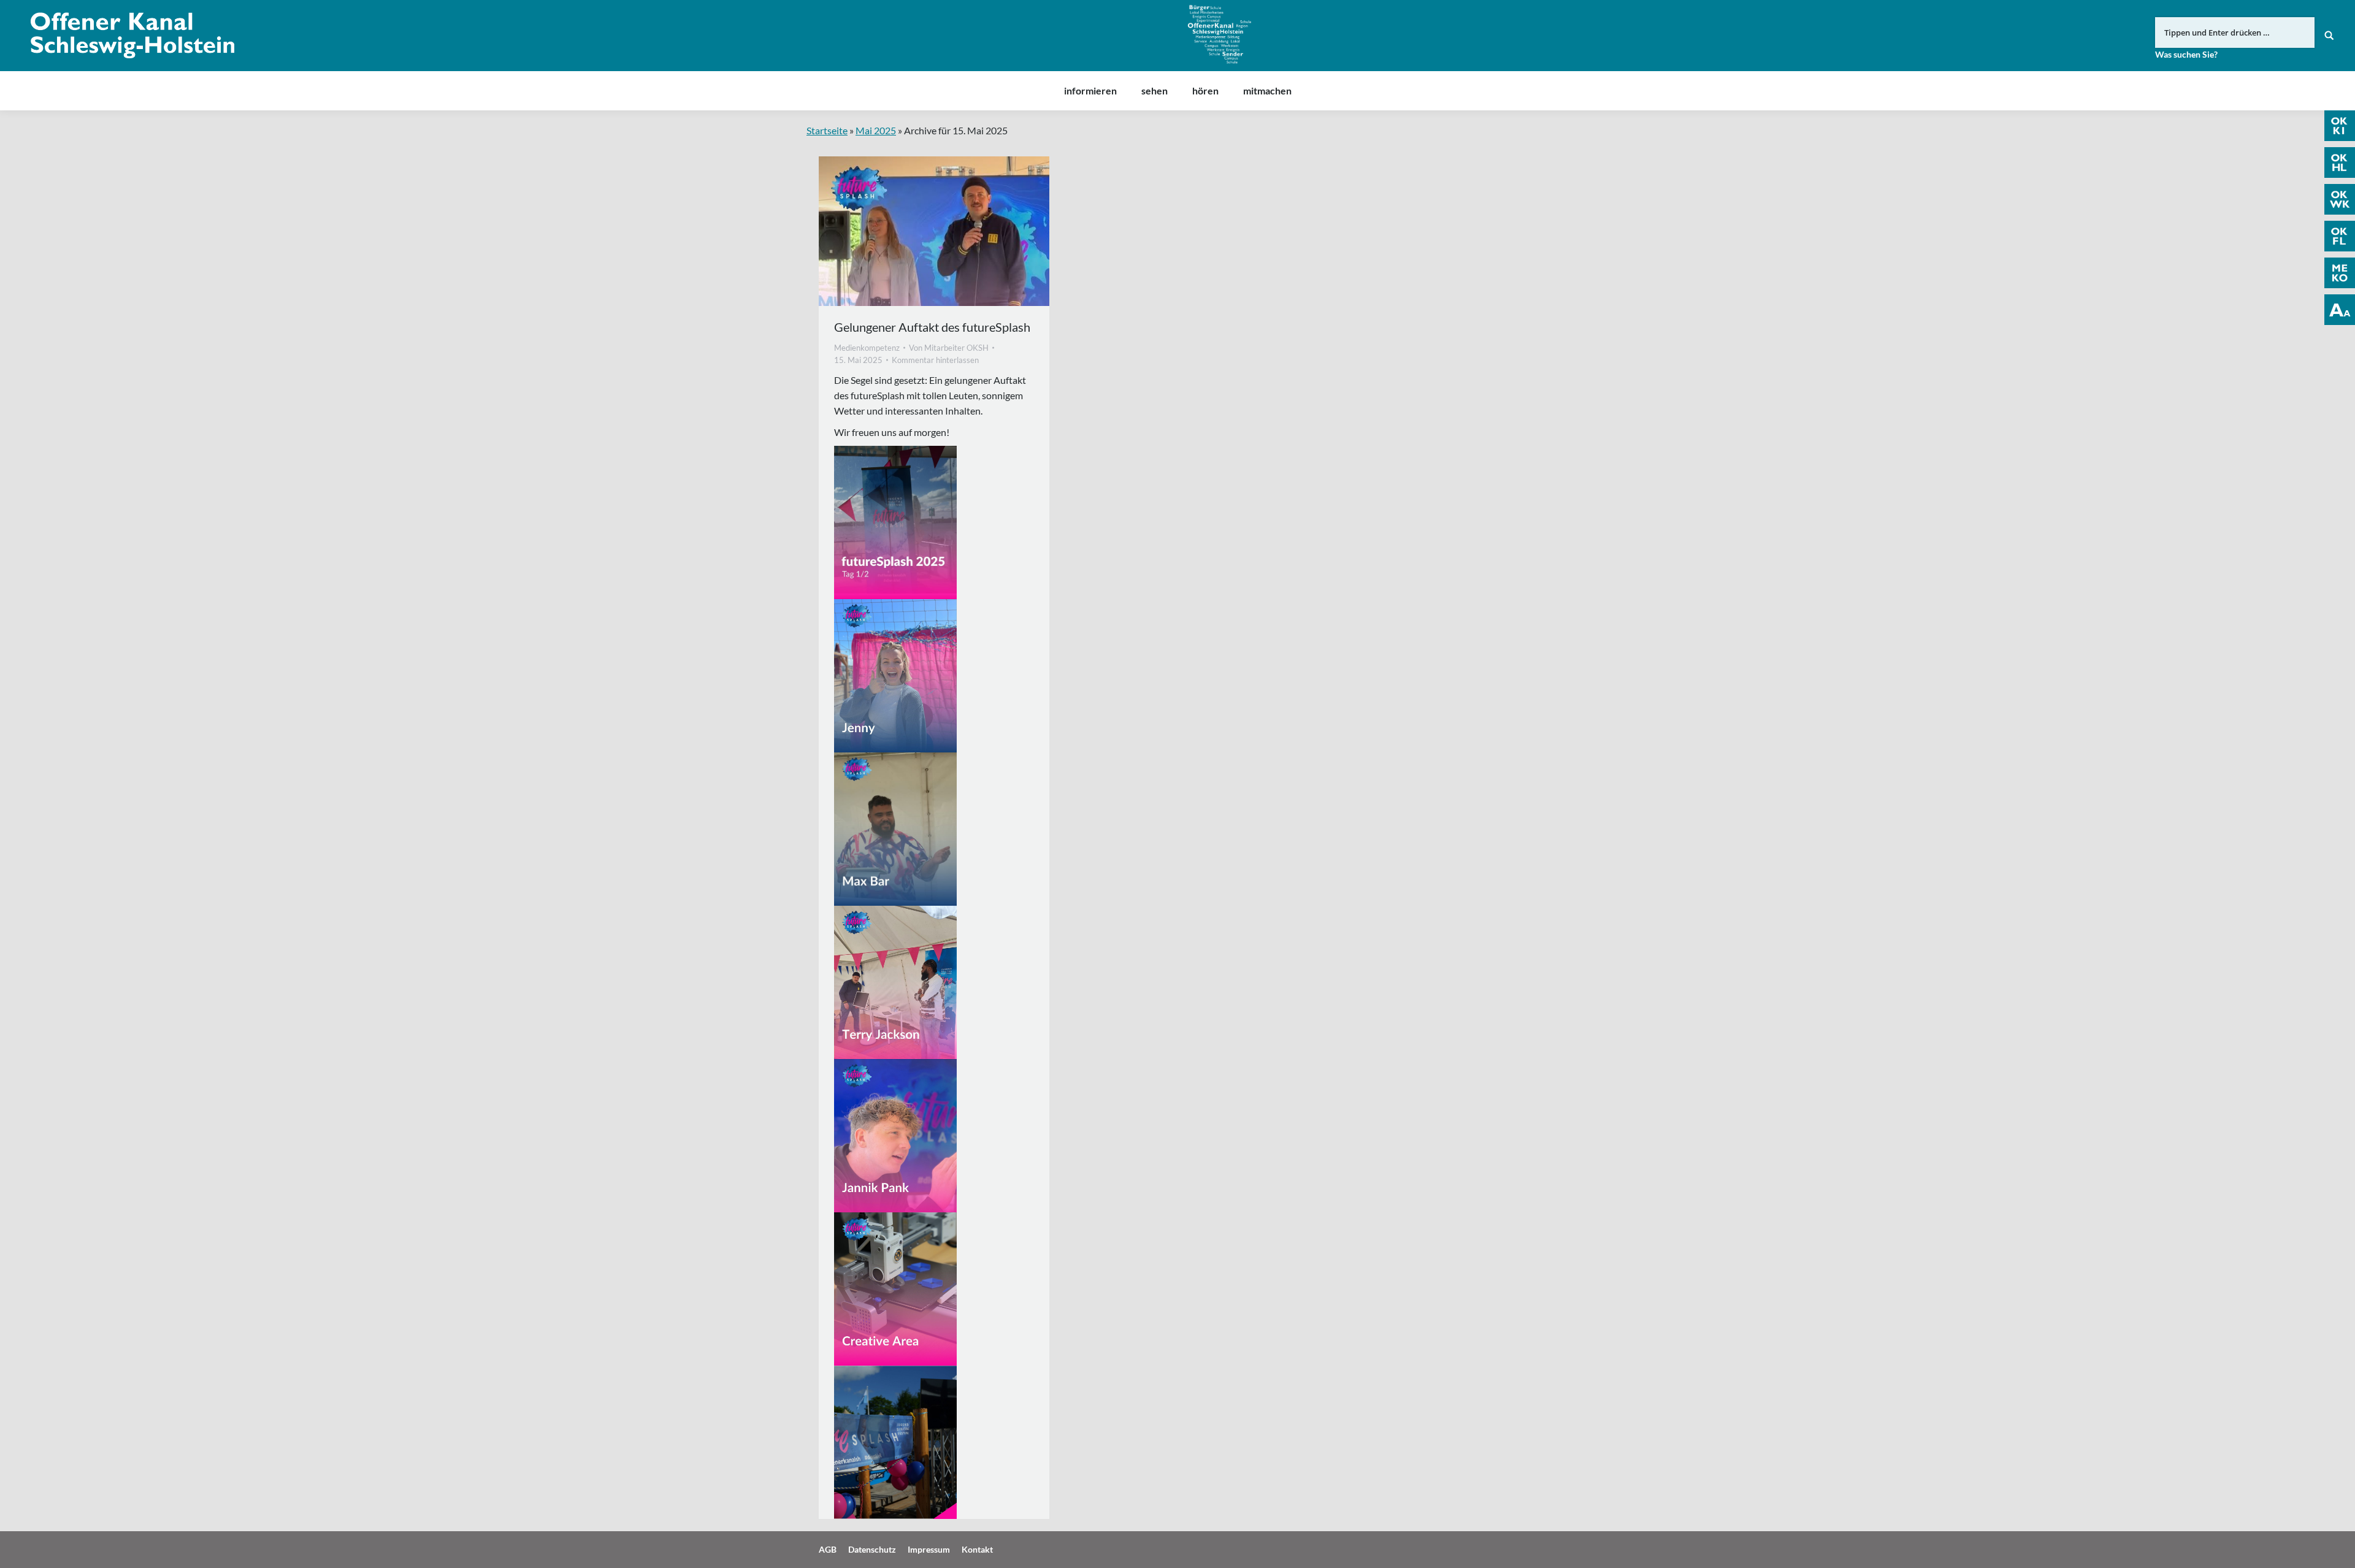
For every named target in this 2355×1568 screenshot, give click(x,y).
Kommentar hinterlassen (935, 360)
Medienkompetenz (867, 348)
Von (949, 348)
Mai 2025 (876, 130)
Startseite (827, 130)
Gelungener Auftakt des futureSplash (932, 327)
